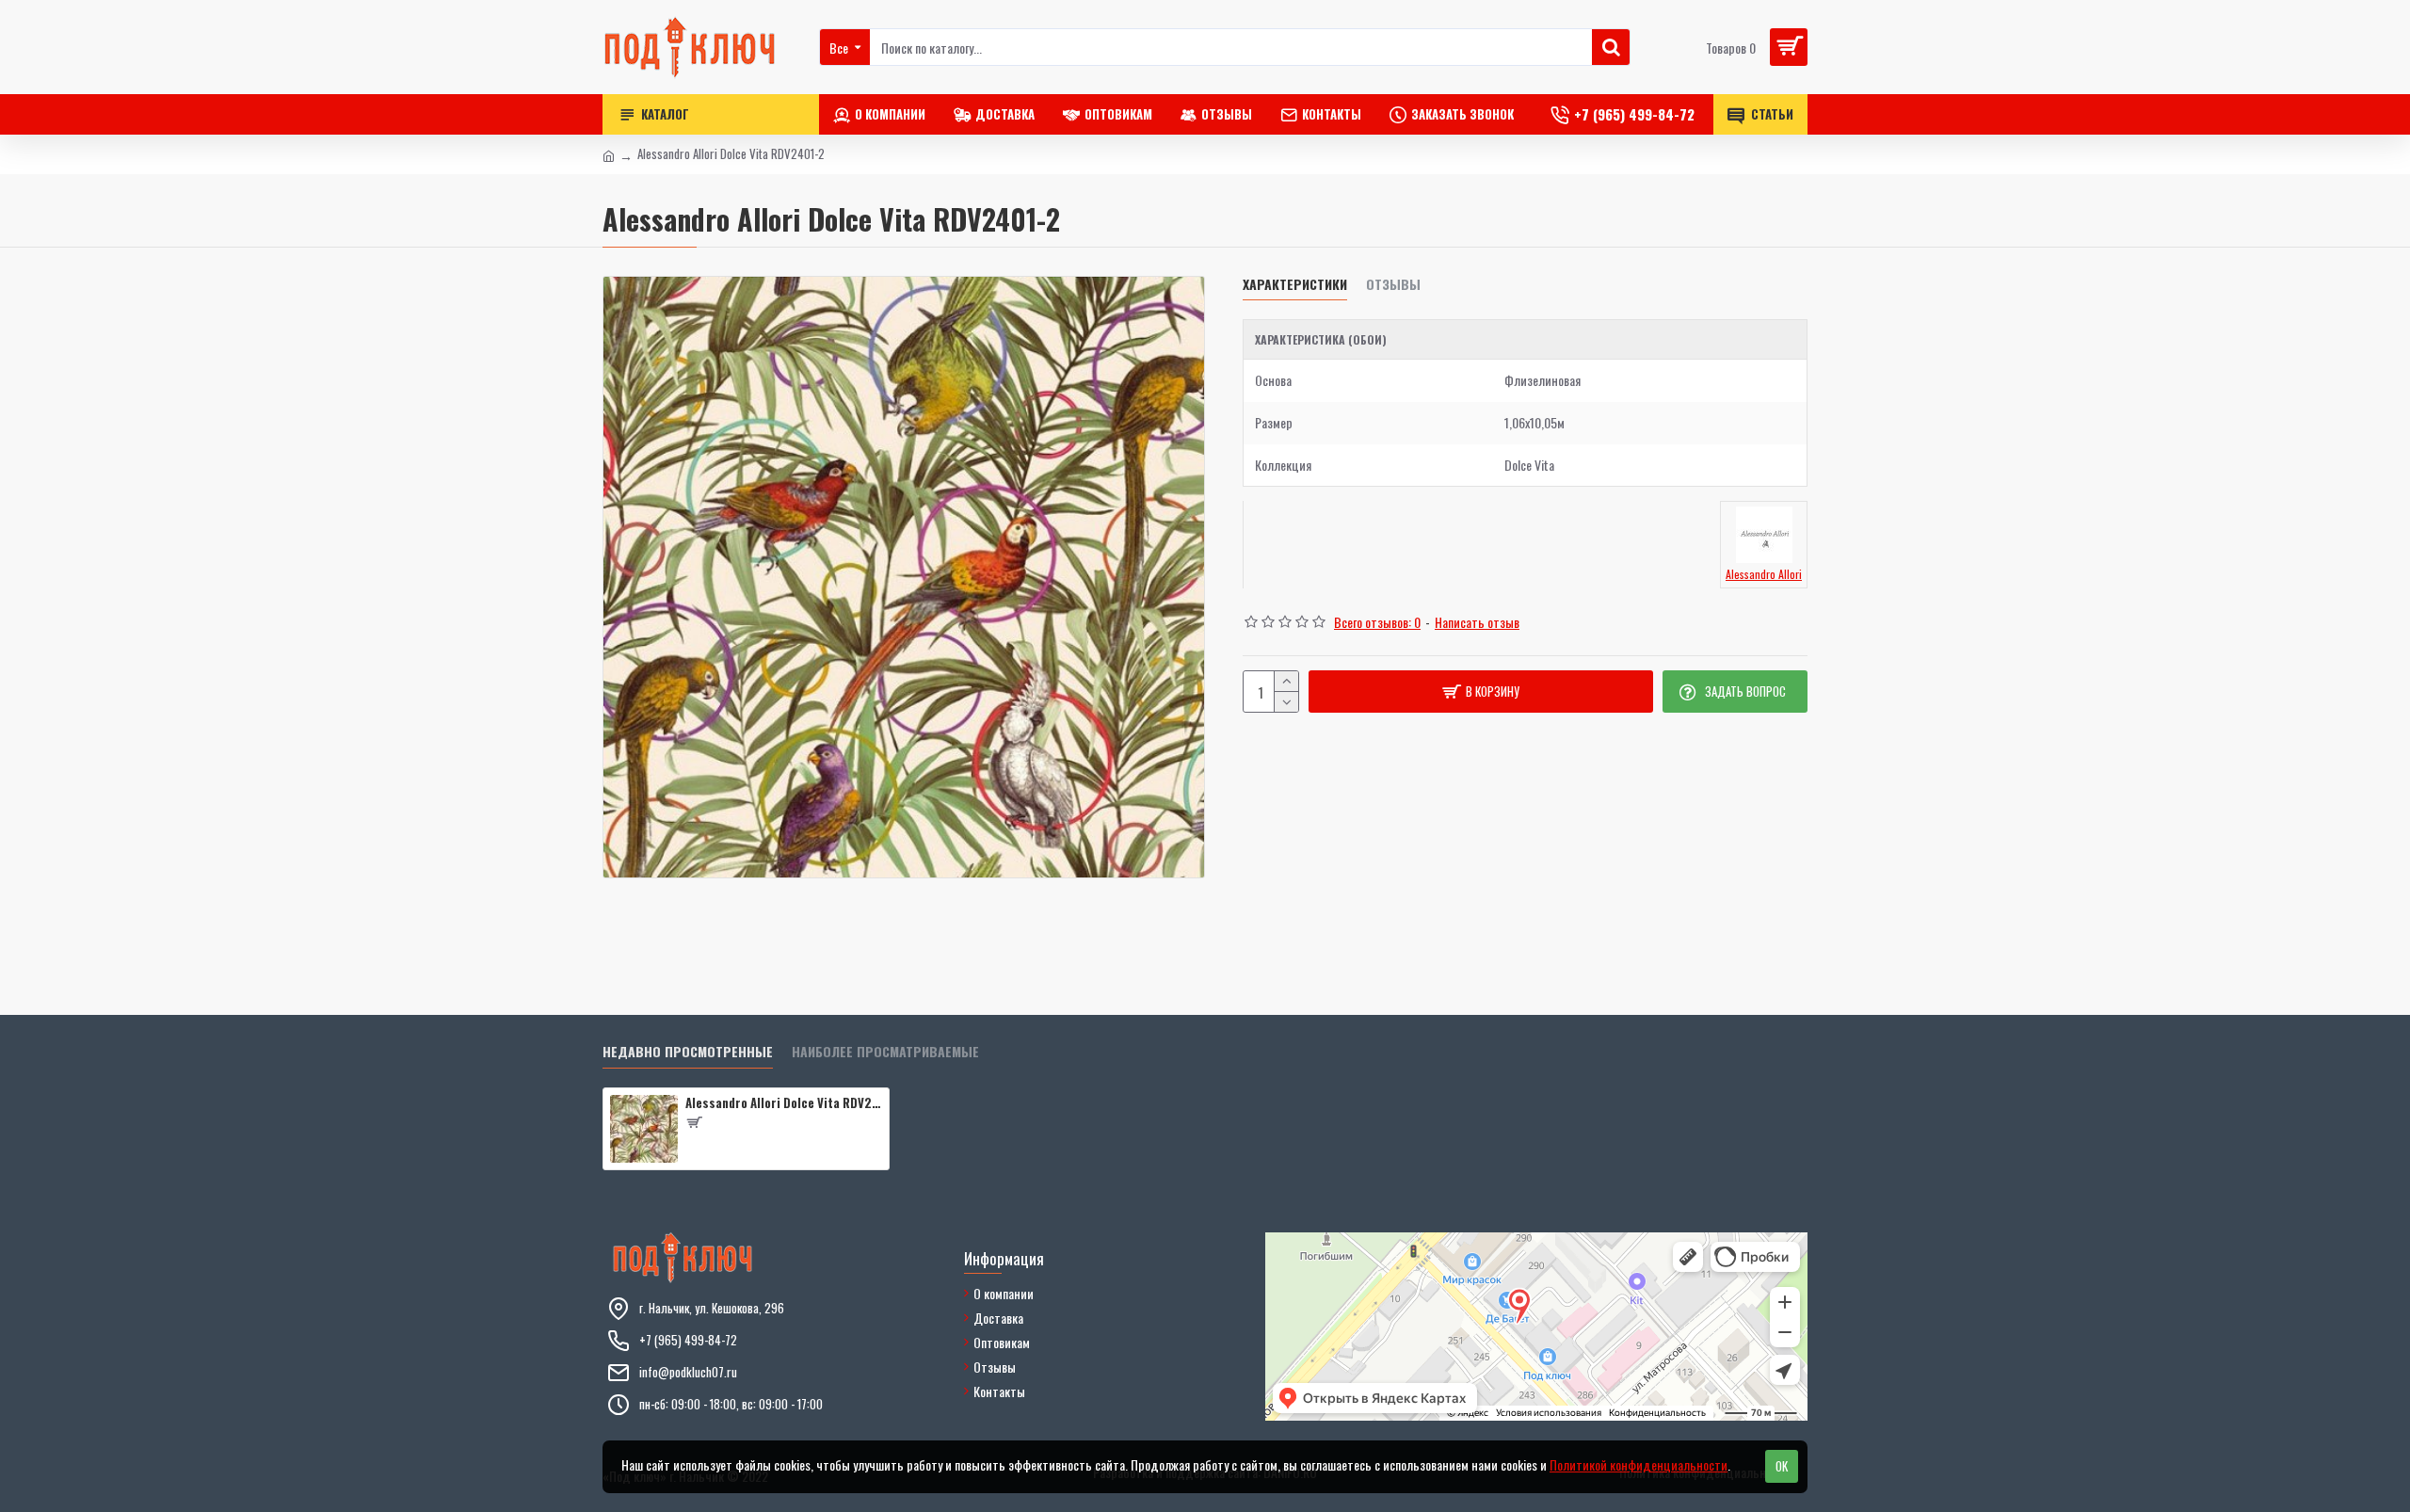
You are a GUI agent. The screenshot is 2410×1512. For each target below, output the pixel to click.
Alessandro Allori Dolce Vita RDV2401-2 (784, 1103)
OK (1782, 1466)
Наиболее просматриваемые (885, 1052)
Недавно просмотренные (688, 1052)
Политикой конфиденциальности (1639, 1464)
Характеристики (1295, 285)
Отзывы (1393, 285)
